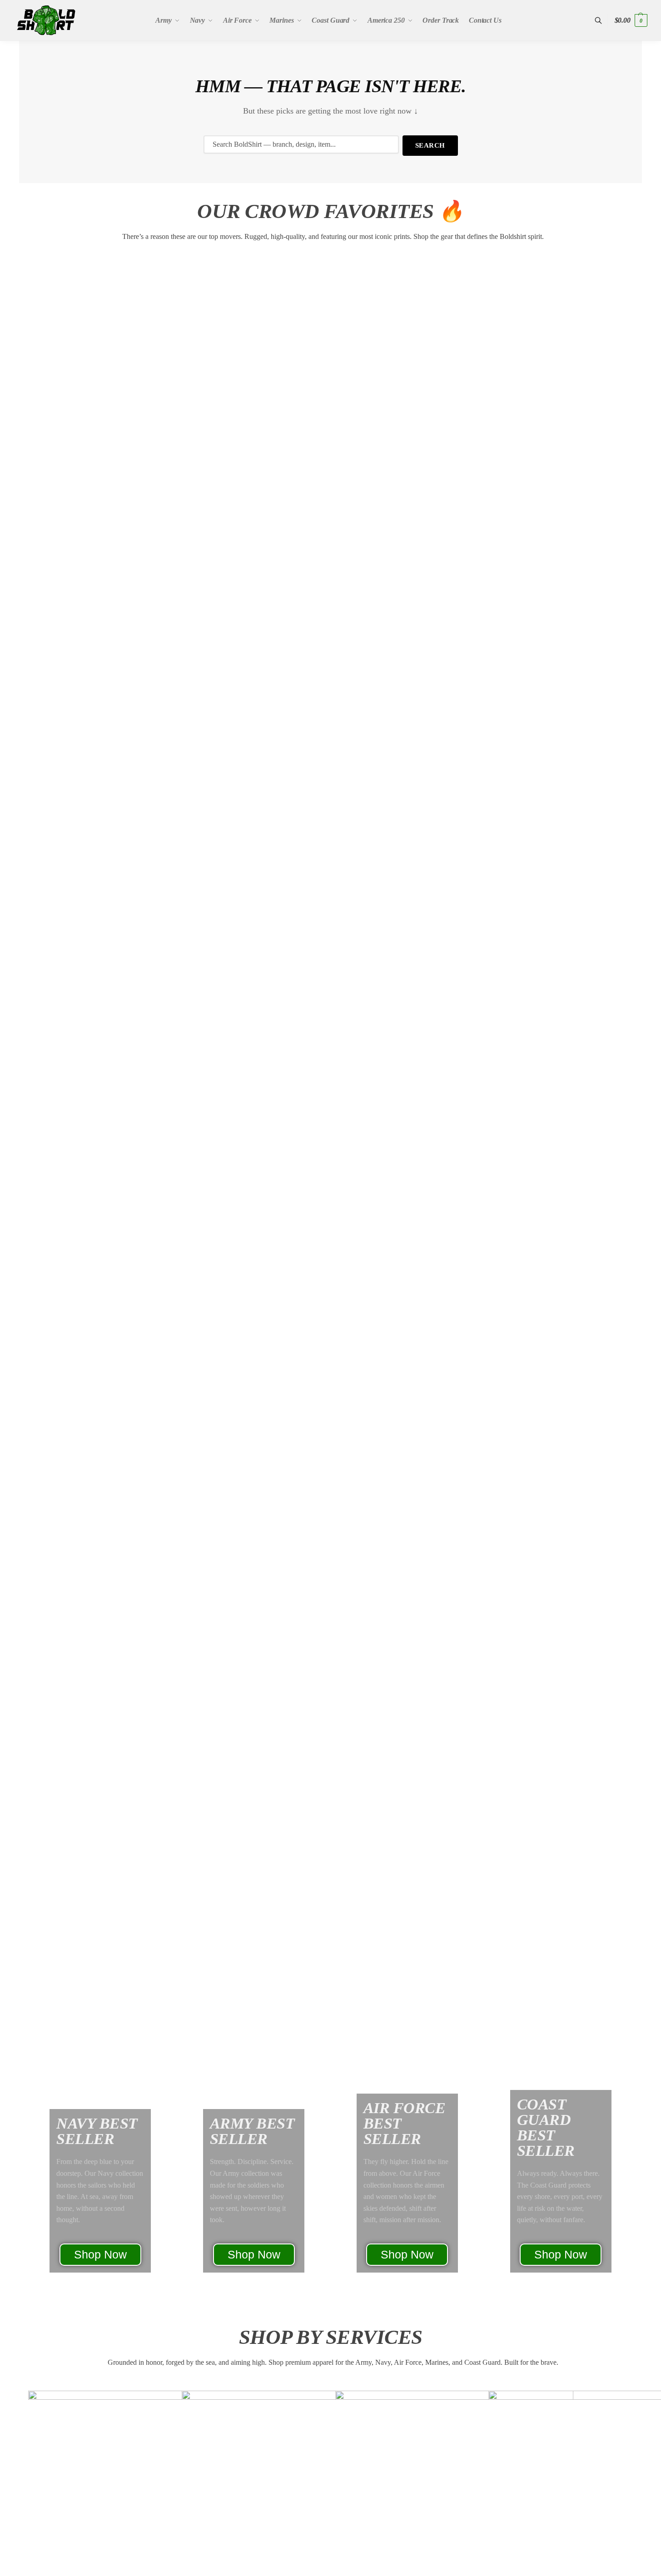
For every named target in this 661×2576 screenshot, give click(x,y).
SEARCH (430, 145)
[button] (631, 20)
